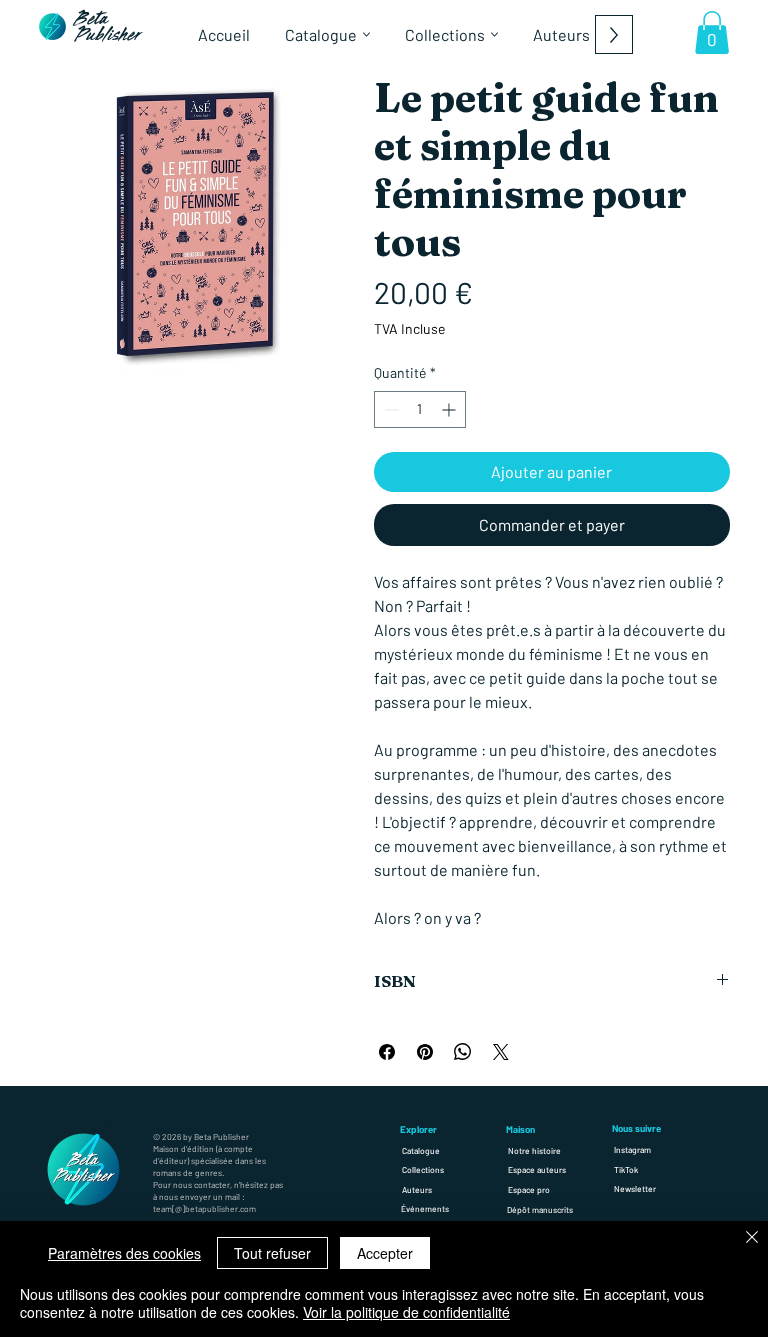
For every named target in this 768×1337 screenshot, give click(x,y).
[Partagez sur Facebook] (387, 1052)
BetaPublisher (108, 27)
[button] (712, 32)
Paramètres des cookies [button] (124, 1253)
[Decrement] (389, 409)
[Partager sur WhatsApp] (463, 1052)
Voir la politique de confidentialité (406, 1312)
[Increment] (450, 409)
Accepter (385, 1253)
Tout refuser (272, 1253)
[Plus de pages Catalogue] (366, 34)
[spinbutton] (420, 409)
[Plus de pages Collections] (494, 34)
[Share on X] (501, 1052)
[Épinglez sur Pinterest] (425, 1052)
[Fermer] (752, 1238)
